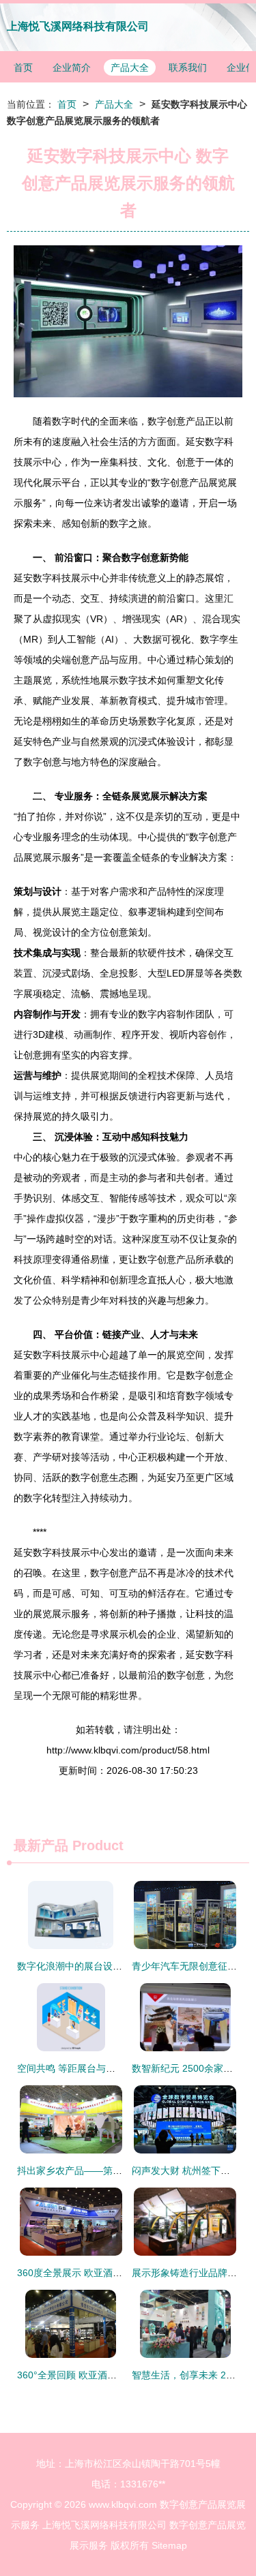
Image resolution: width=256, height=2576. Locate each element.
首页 (23, 67)
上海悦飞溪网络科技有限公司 (78, 26)
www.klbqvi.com (123, 2504)
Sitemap (169, 2545)
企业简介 (72, 67)
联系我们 (188, 67)
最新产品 (41, 1845)
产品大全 (130, 67)
